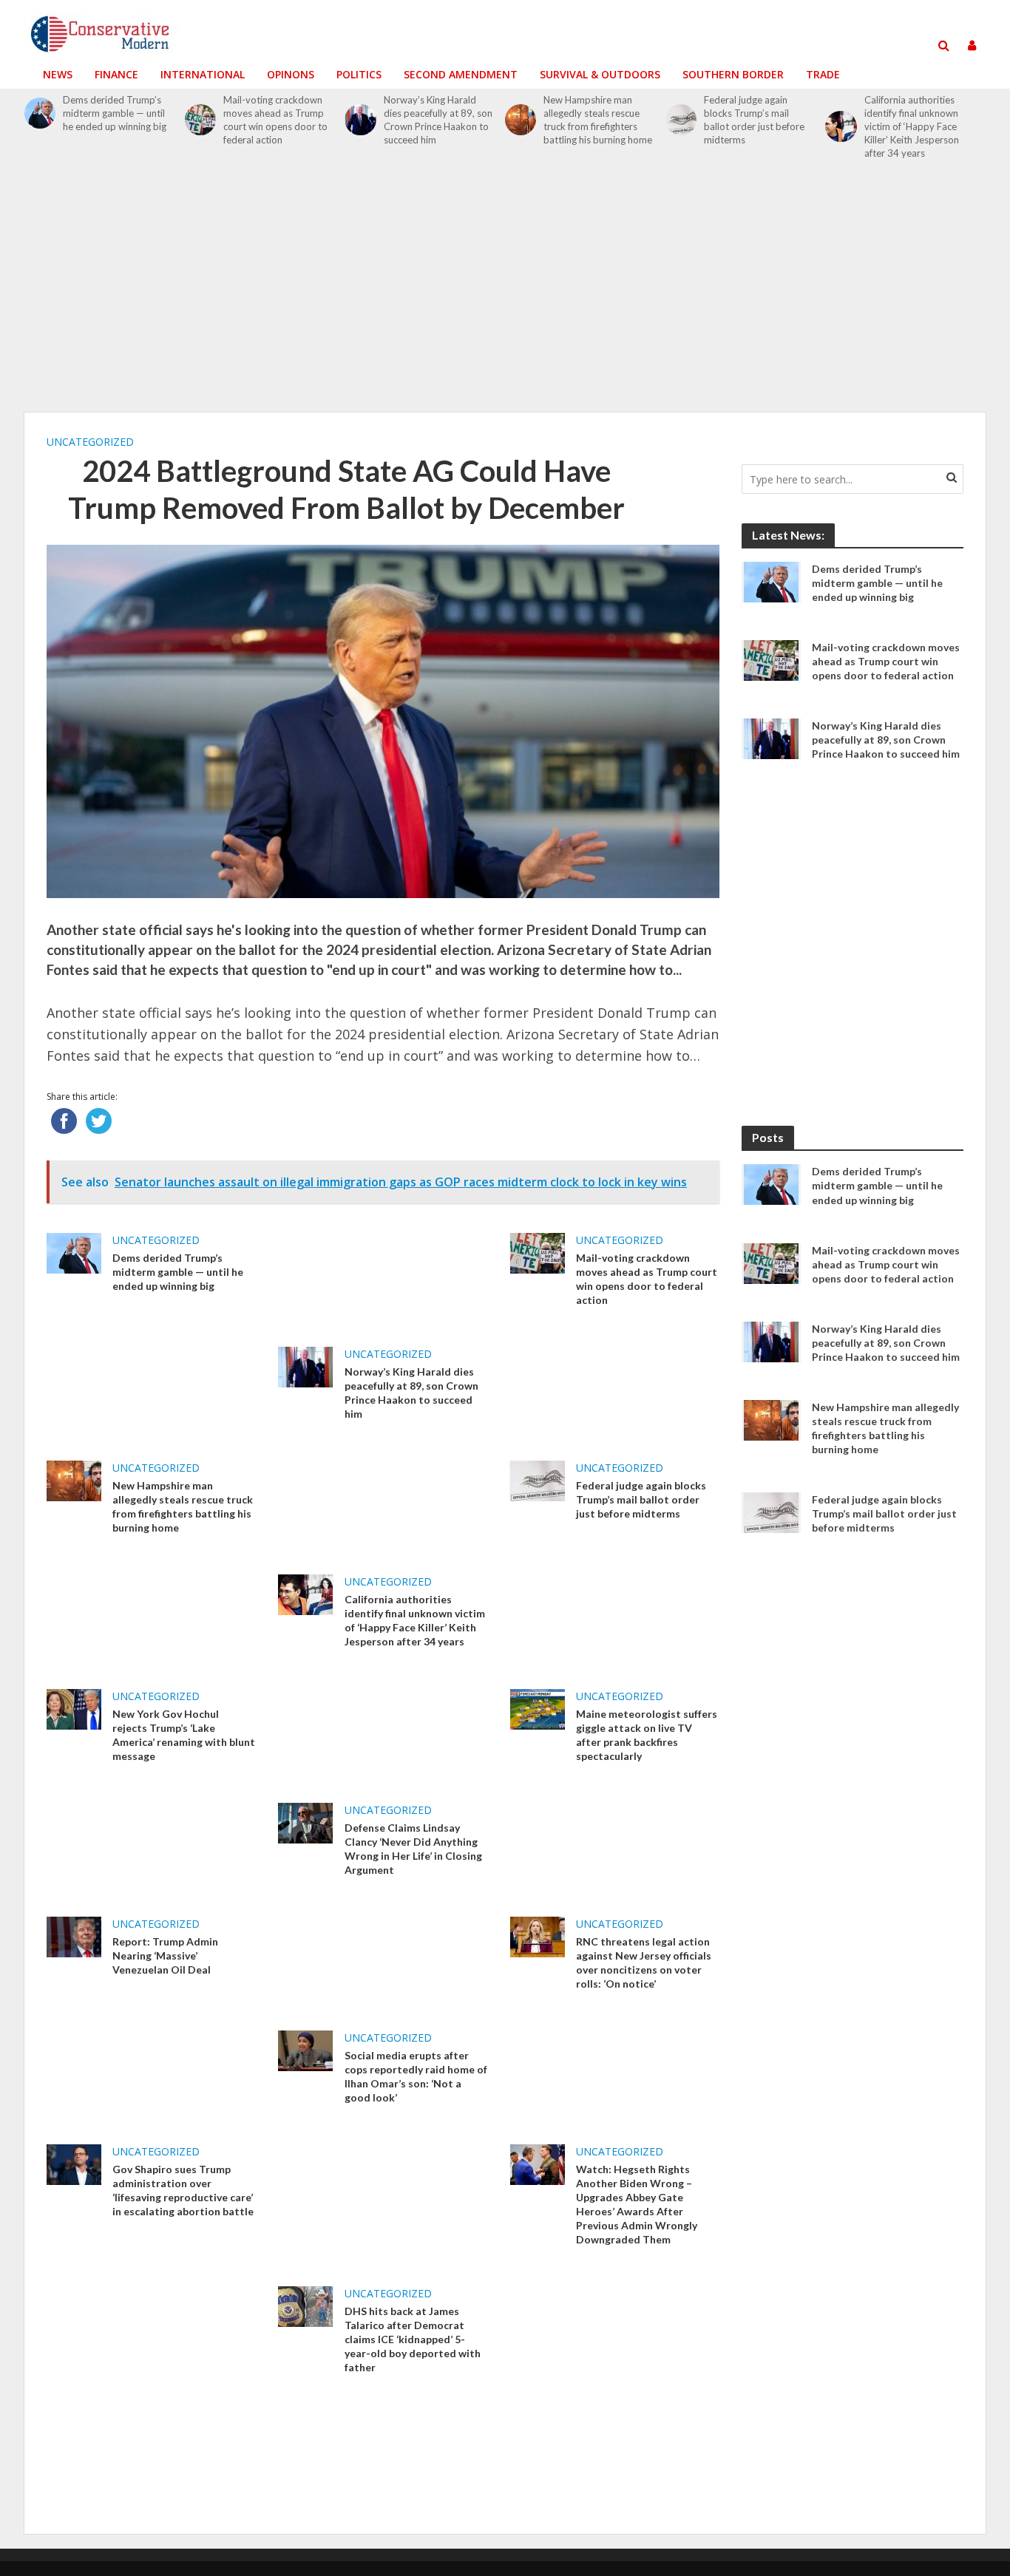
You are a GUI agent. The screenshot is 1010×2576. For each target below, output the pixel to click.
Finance (116, 74)
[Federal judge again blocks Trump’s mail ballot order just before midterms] (681, 120)
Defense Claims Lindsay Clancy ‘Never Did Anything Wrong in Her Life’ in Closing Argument (413, 1849)
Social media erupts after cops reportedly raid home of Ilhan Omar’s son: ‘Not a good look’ (416, 2076)
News (58, 74)
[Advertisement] (505, 294)
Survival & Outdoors (600, 74)
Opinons (291, 74)
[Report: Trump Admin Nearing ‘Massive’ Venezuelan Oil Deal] (74, 1936)
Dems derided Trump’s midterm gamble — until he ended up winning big (115, 113)
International (203, 74)
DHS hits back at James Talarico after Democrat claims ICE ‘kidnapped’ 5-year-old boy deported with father (413, 2339)
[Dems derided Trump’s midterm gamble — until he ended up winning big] (40, 113)
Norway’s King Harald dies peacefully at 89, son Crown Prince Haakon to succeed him (438, 120)
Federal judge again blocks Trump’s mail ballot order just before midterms (754, 120)
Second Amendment (461, 74)
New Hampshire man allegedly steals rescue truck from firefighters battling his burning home (598, 120)
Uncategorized (90, 442)
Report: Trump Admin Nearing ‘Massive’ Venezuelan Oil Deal (165, 1955)
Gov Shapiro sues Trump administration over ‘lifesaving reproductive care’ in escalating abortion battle (183, 2190)
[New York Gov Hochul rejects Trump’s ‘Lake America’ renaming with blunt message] (74, 1707)
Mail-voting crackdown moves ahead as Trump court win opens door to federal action (275, 120)
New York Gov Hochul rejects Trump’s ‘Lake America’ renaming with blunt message (184, 1735)
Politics (359, 74)
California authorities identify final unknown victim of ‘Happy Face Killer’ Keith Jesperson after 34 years (912, 126)
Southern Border (733, 74)
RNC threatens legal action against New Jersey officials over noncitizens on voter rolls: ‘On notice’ (644, 1962)
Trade (823, 74)
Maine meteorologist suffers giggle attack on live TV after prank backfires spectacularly (647, 1735)
